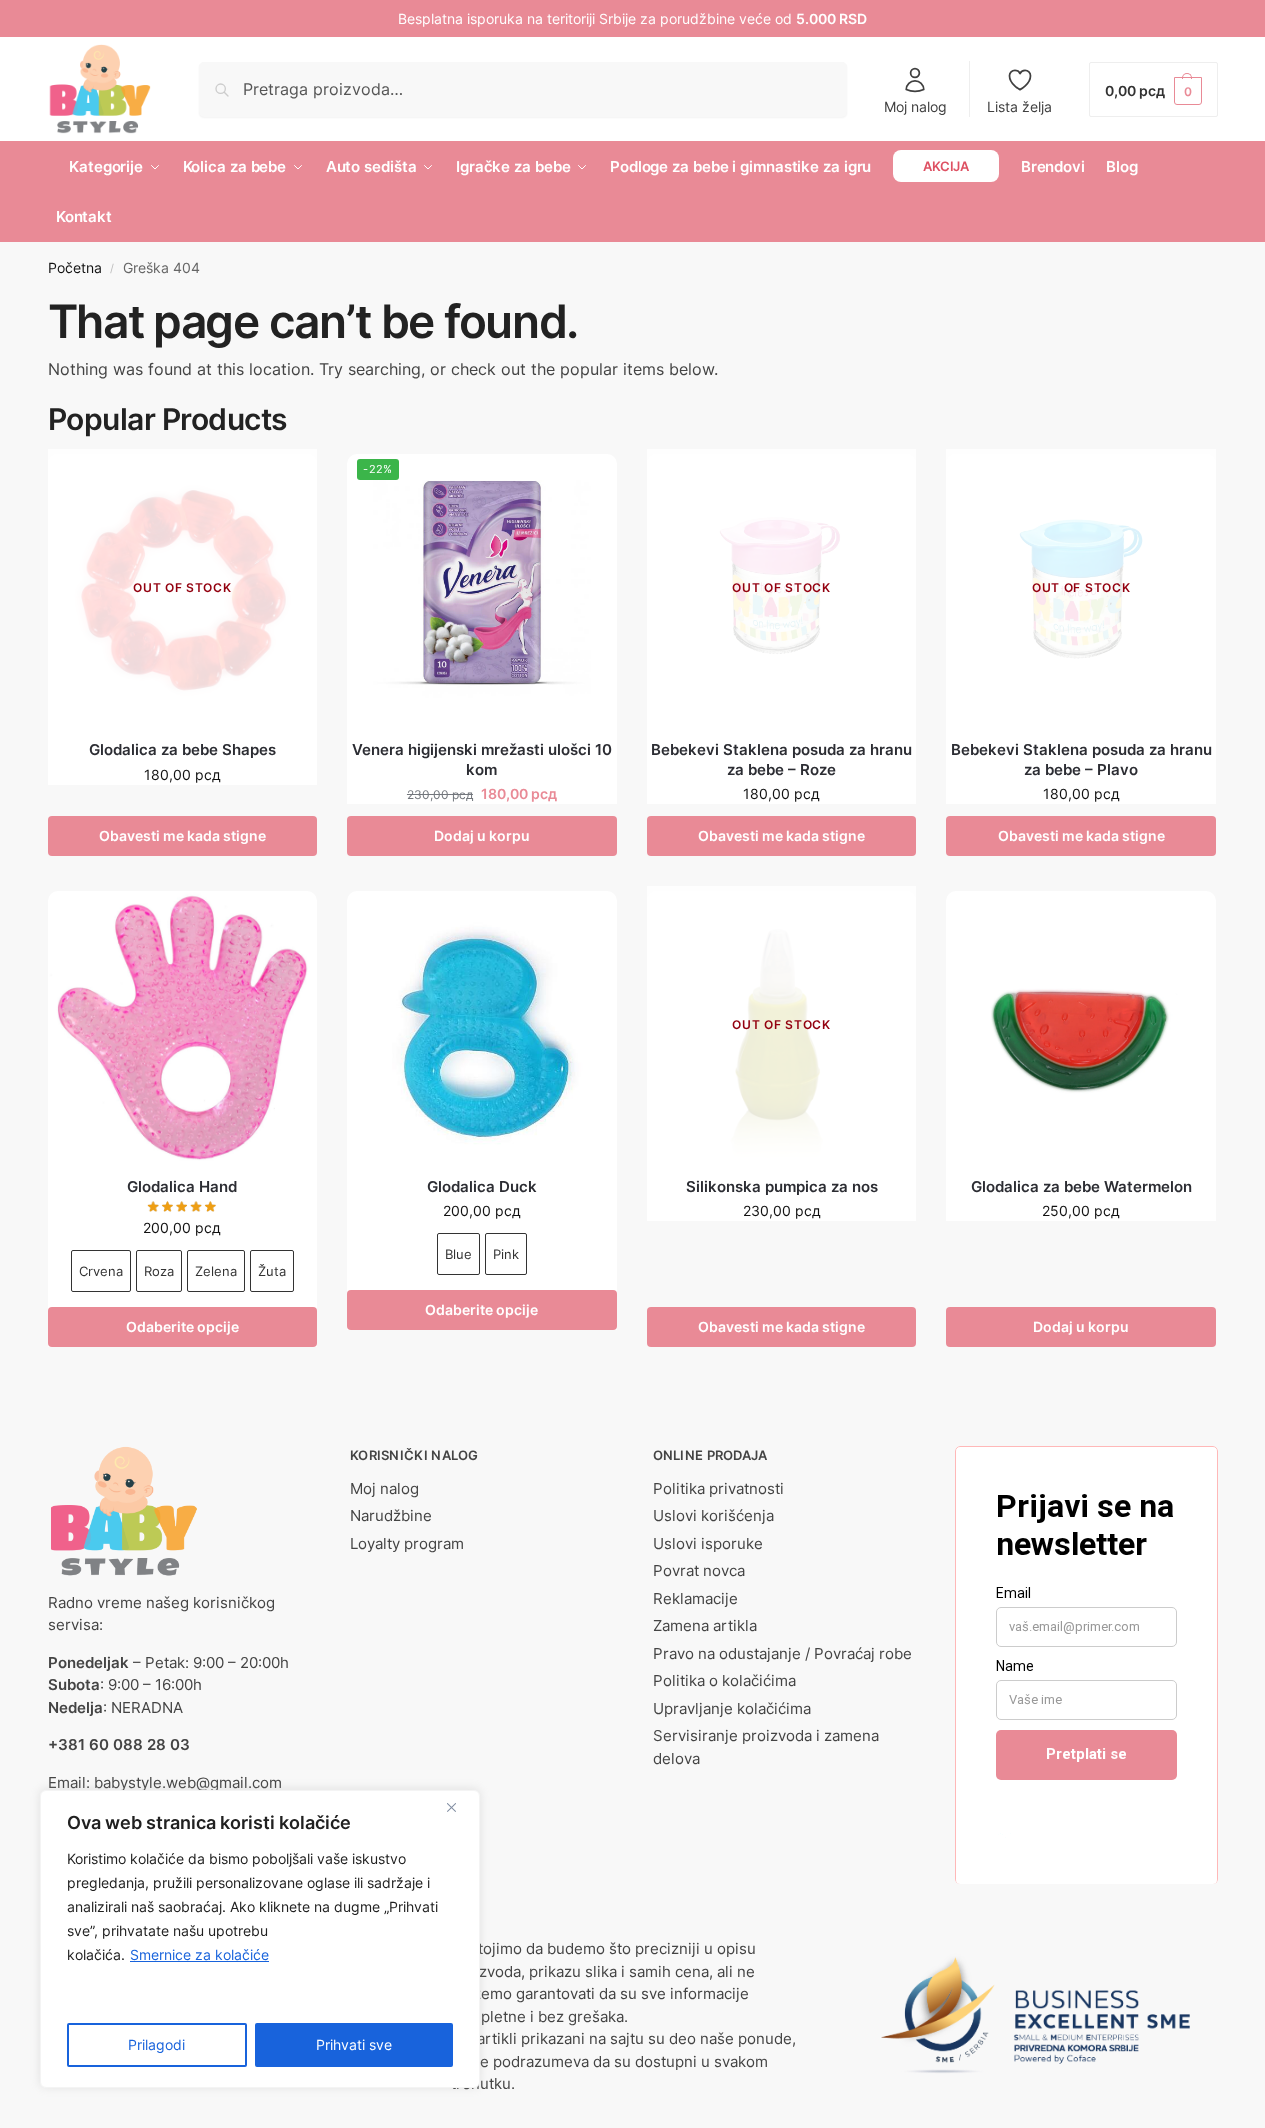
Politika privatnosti (718, 1488)
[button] (1153, 89)
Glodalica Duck (482, 1186)
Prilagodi (156, 2044)
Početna (75, 268)
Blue (458, 1254)
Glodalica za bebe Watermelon (1081, 1186)
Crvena (101, 1271)
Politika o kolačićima (724, 1680)
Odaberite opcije (182, 1326)
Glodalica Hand (182, 1186)
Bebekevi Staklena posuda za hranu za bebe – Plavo (1081, 759)
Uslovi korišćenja (713, 1515)
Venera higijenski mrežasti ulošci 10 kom (482, 759)
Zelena (216, 1271)
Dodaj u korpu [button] (482, 835)
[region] (260, 1939)
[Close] (459, 1807)
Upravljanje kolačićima (732, 1708)
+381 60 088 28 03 (119, 1744)
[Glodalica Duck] (482, 1026)
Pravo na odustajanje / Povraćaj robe (782, 1653)
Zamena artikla (705, 1625)
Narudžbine (391, 1515)
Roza (159, 1271)
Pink (506, 1254)
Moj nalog (915, 106)
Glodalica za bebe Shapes (182, 749)
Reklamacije (695, 1598)
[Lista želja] (287, 484)
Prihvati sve (354, 2044)
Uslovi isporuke (708, 1543)
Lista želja (1019, 106)
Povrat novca (699, 1570)
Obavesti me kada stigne (182, 835)
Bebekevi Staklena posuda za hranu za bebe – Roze (781, 759)
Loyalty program (407, 1543)
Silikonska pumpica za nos (782, 1186)
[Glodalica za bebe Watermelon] (1081, 1026)
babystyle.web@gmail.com (188, 1782)
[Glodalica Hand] (183, 1026)
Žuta (272, 1271)
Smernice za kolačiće (199, 1954)
